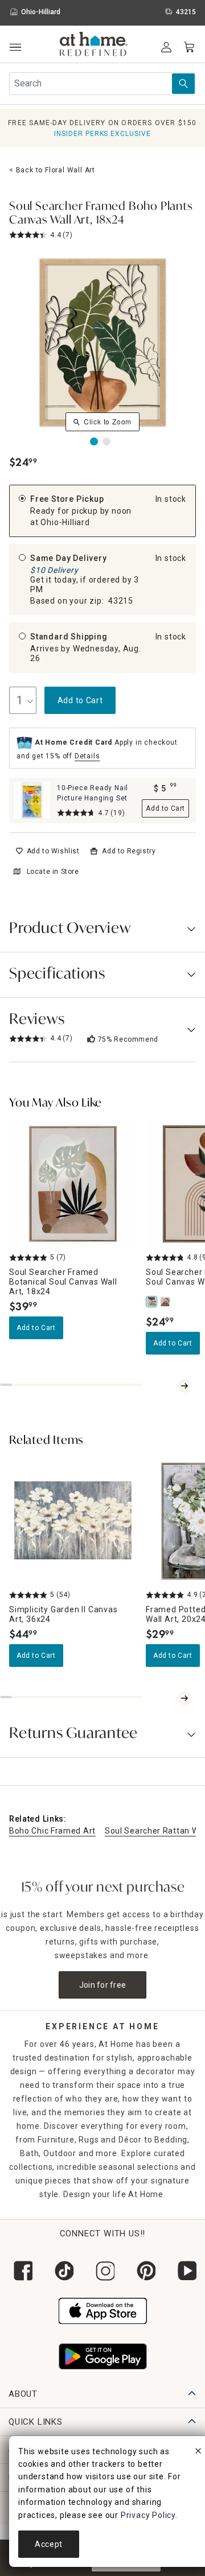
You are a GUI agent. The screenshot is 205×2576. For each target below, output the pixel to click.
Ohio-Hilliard (65, 522)
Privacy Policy (148, 2515)
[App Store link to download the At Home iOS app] (103, 2309)
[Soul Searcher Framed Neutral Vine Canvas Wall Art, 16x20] (166, 1302)
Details (87, 756)
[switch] (48, 851)
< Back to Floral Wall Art (52, 170)
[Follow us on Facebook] (20, 2271)
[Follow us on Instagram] (102, 2271)
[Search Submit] (183, 84)
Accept (49, 2544)
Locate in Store (53, 872)
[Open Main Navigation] (15, 48)
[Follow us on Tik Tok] (61, 2271)
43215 (121, 601)
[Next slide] (184, 1386)
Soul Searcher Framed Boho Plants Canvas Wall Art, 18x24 (101, 214)
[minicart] (189, 47)
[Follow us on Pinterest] (143, 2271)
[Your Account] (166, 47)
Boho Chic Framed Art (52, 1831)
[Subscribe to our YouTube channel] (184, 2271)
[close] (198, 2453)
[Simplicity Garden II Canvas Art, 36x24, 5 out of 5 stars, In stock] (73, 1521)
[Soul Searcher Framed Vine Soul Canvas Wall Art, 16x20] (153, 1302)
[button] (94, 46)
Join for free (103, 1985)
